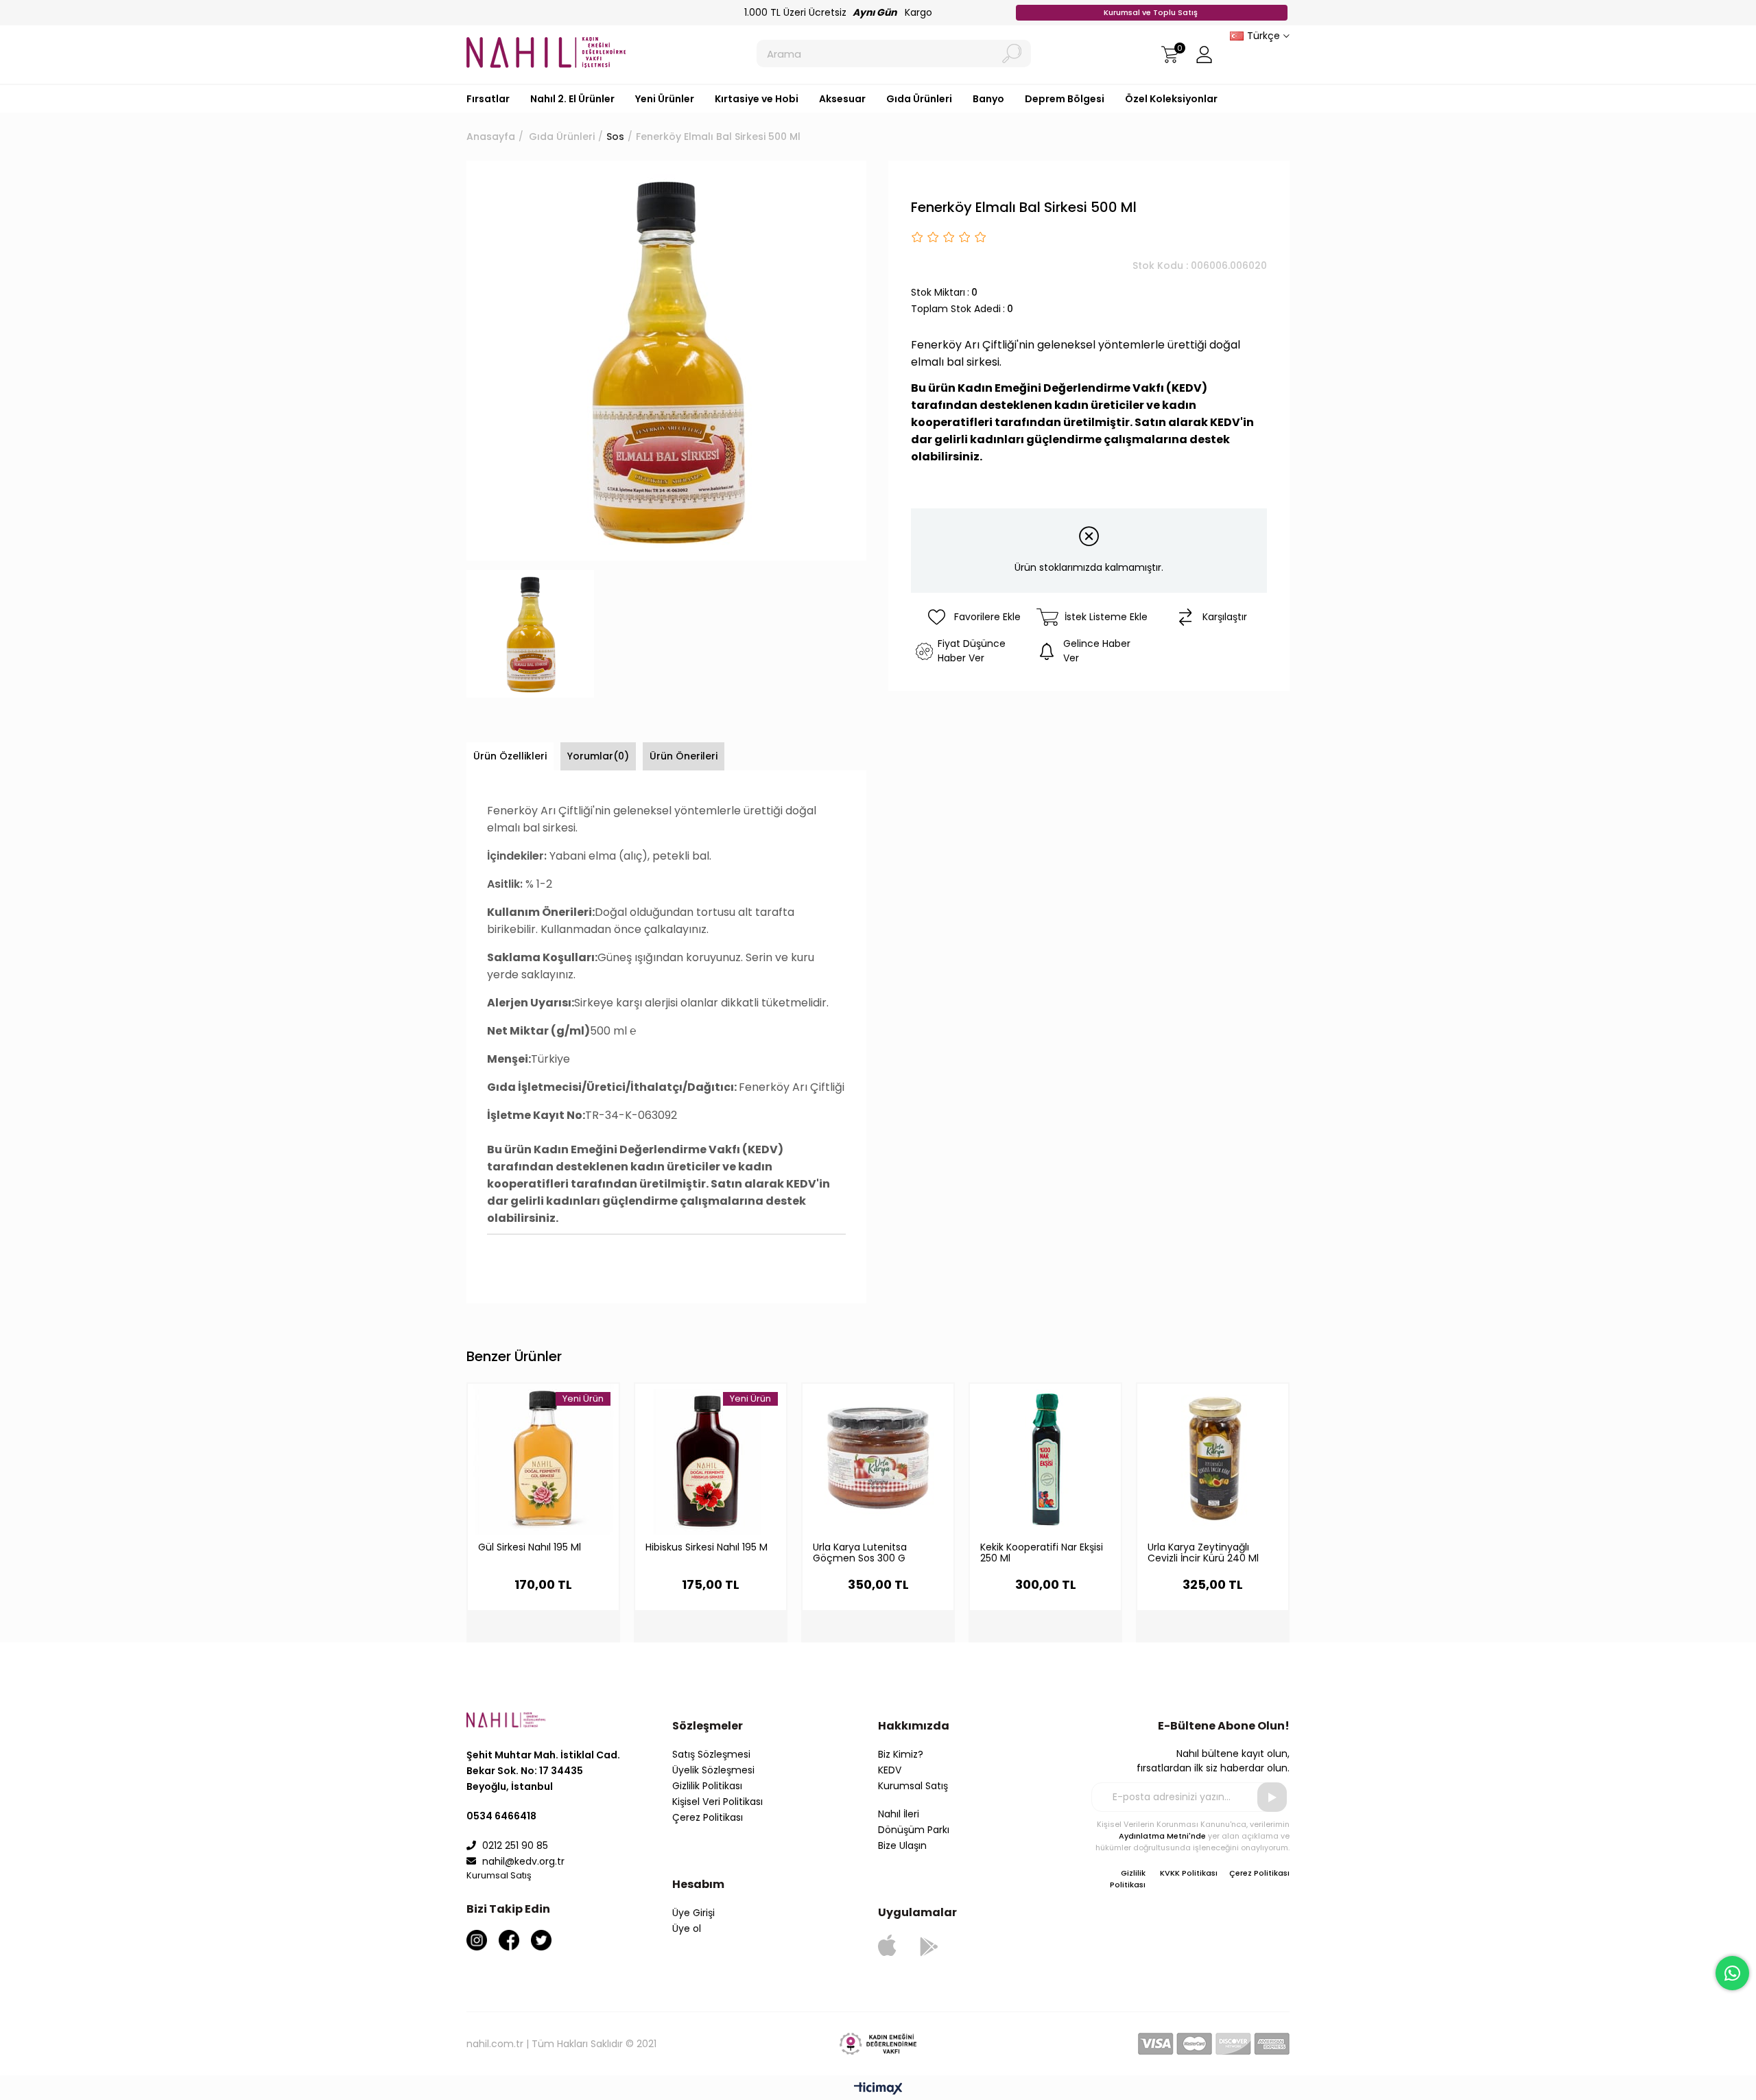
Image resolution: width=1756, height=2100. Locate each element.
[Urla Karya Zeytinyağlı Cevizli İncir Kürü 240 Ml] (1213, 1459)
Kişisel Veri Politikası (717, 1802)
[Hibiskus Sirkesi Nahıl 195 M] (711, 1459)
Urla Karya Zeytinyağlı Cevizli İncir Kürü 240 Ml (1203, 1553)
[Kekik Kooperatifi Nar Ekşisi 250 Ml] (1045, 1459)
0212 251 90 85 (514, 1845)
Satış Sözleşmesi (711, 1754)
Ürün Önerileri (684, 756)
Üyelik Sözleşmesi (713, 1770)
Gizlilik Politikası (707, 1786)
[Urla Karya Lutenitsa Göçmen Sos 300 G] (878, 1459)
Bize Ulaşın (902, 1845)
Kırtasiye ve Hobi (757, 99)
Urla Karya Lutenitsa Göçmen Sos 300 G (860, 1553)
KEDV (890, 1770)
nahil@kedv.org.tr (523, 1861)
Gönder (1272, 1797)
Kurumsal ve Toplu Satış (1152, 12)
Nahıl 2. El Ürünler (572, 99)
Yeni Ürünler (665, 99)
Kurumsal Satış (913, 1786)
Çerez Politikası (708, 1817)
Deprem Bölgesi (1065, 99)
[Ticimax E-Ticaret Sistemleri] (878, 2089)
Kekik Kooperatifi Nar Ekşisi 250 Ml (1042, 1553)
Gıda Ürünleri (919, 99)
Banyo (988, 99)
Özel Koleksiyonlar (1171, 99)
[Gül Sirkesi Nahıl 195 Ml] (543, 1459)
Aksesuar (842, 99)
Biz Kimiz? (901, 1754)
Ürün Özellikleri (510, 756)
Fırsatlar (488, 99)
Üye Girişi (693, 1913)
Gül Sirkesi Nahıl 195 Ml (530, 1548)
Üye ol (687, 1928)
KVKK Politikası (1189, 1873)
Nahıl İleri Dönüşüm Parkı (914, 1822)
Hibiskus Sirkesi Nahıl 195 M (707, 1548)
